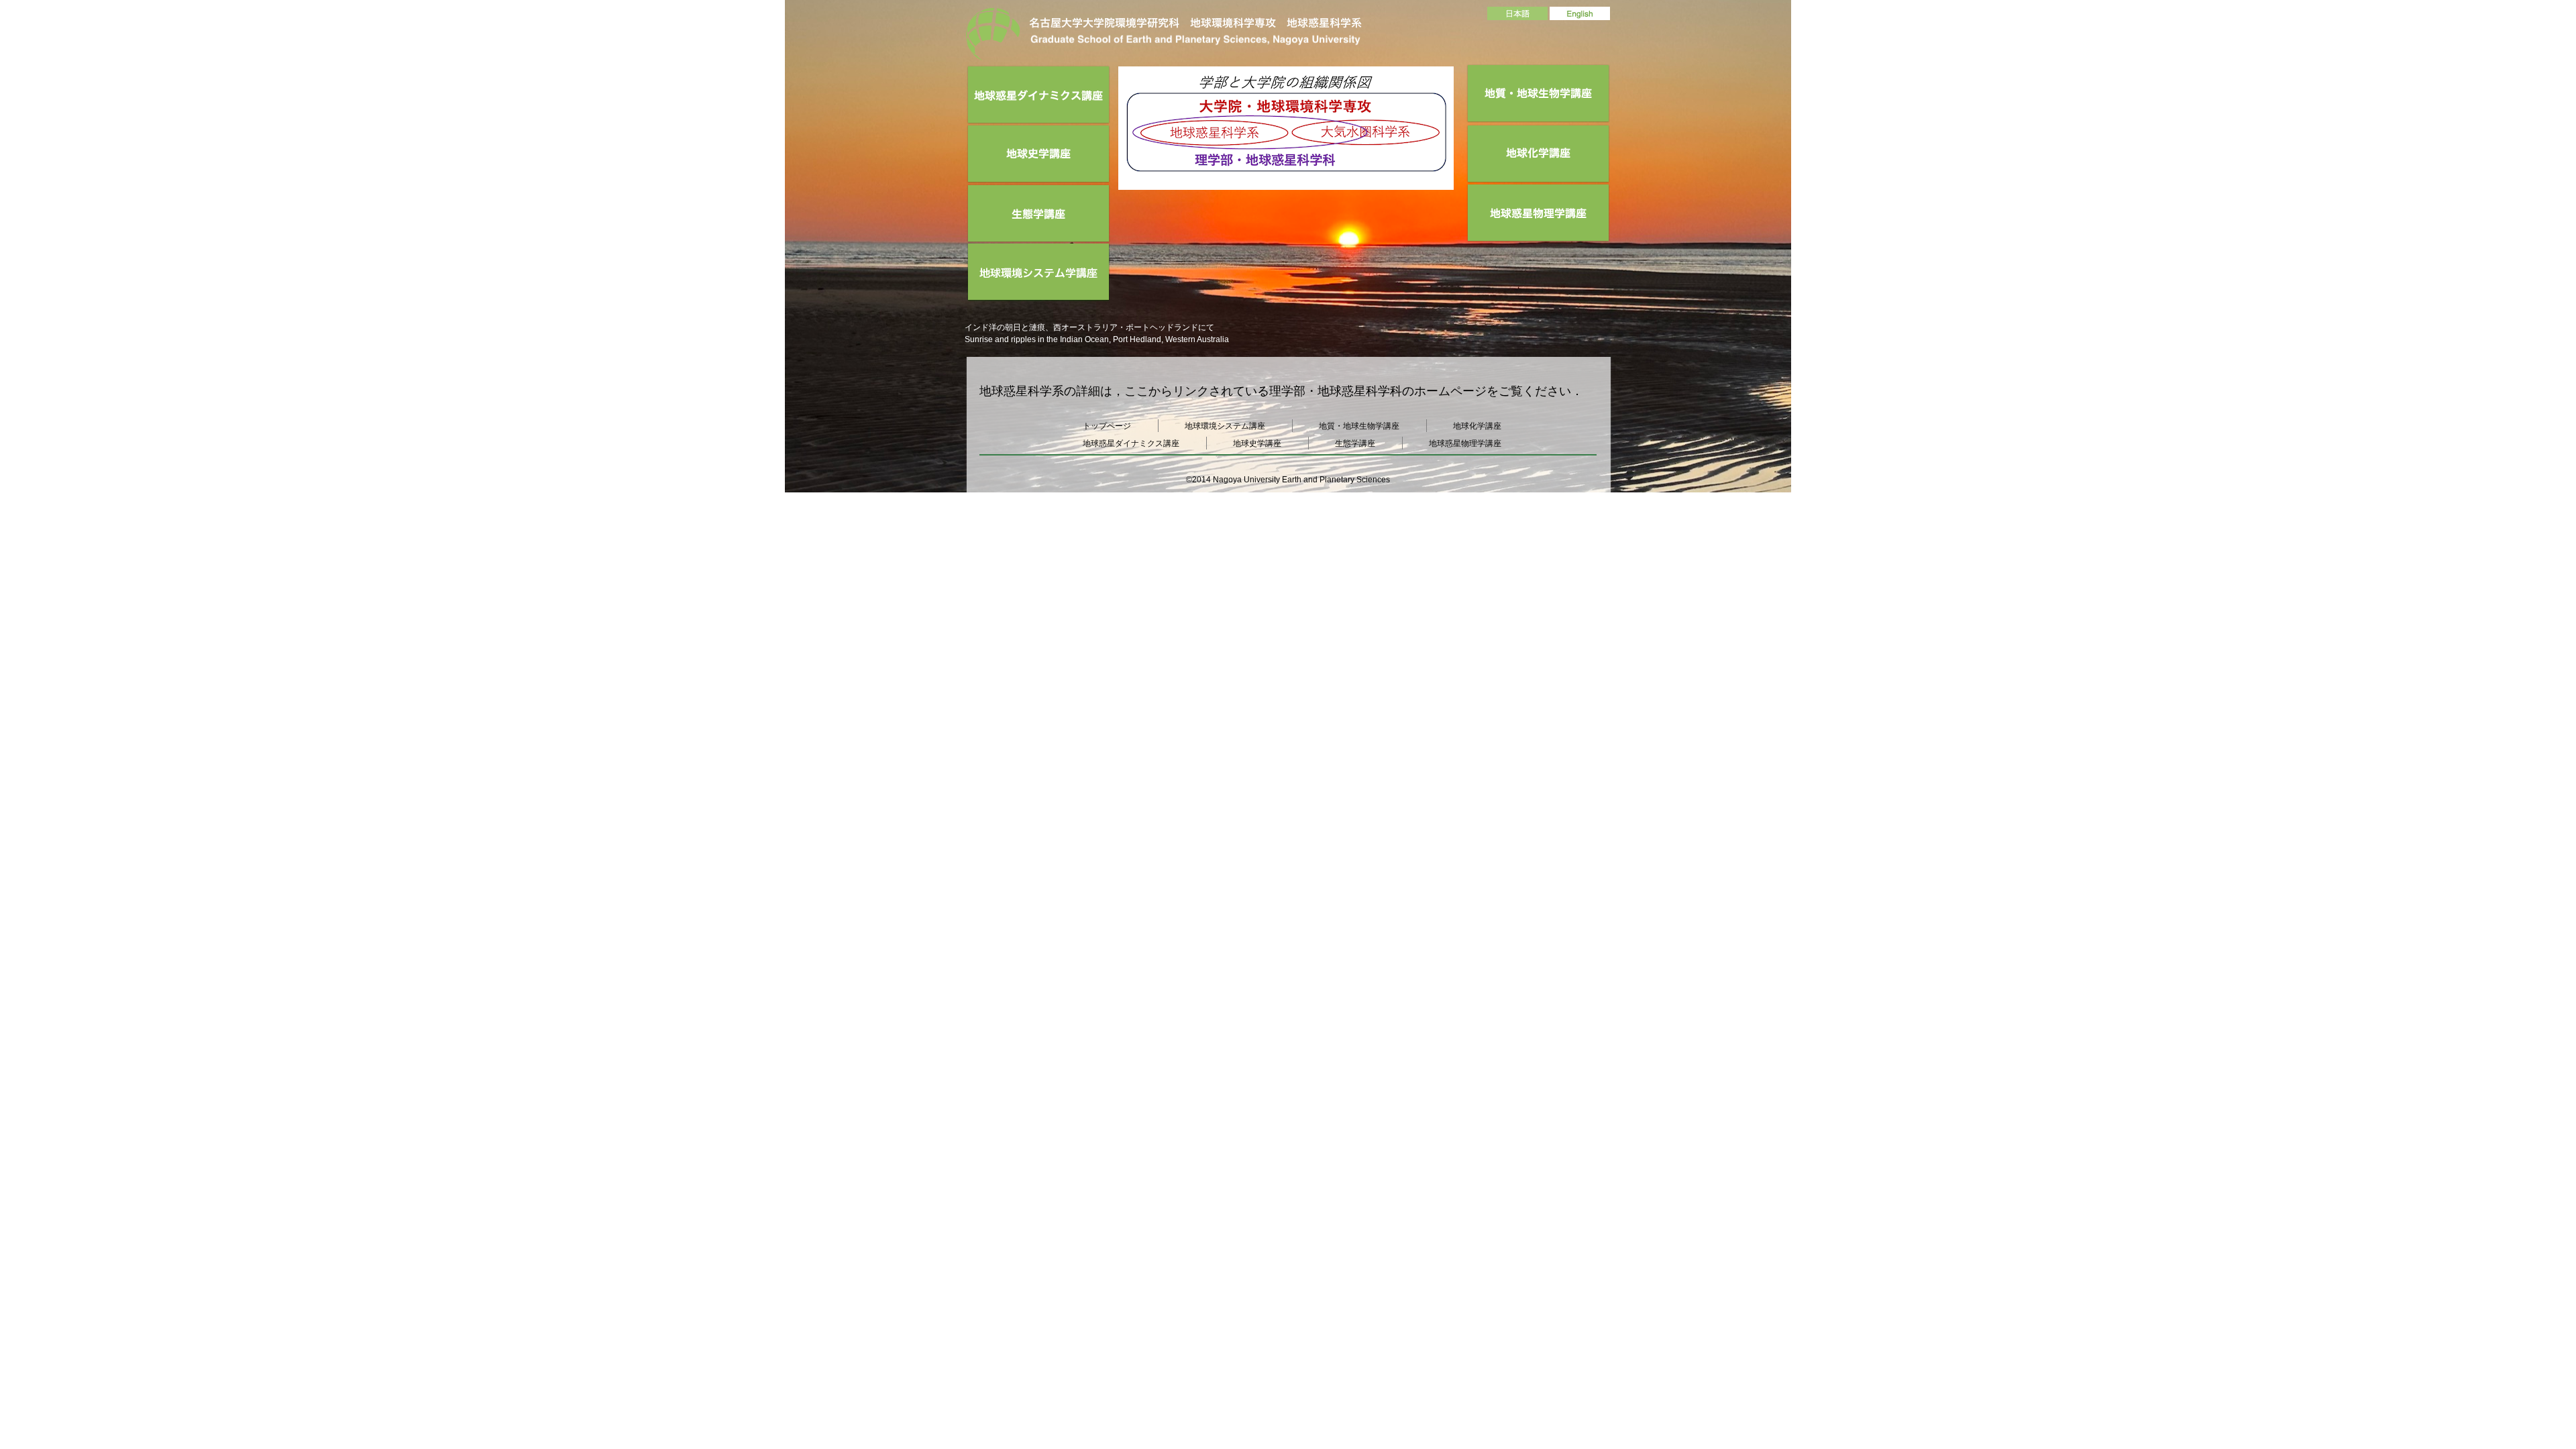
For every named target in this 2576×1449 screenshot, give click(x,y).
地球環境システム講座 (1225, 426)
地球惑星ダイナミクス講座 (1131, 443)
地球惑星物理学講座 (1465, 443)
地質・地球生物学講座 (1359, 426)
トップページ (1107, 426)
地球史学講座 (1257, 443)
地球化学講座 (1477, 426)
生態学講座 (1355, 443)
